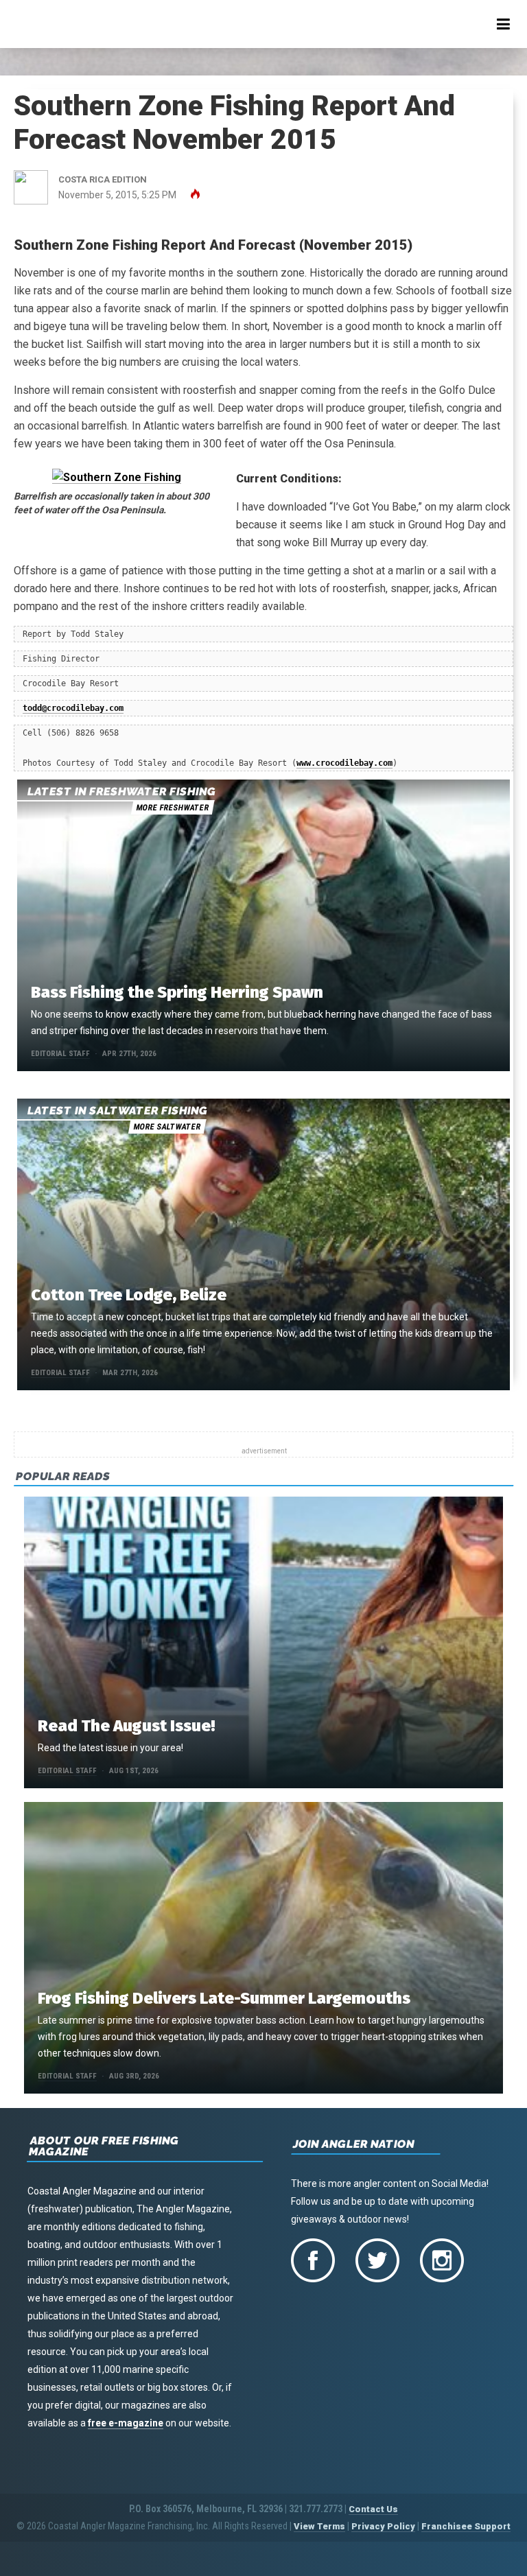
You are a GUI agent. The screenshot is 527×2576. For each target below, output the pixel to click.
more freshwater (172, 808)
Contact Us (373, 2509)
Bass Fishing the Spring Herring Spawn (177, 992)
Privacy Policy (383, 2526)
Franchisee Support (466, 2526)
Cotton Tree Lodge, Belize (129, 1295)
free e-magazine (126, 2423)
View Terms (319, 2526)
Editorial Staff (60, 1054)
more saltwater (167, 1127)
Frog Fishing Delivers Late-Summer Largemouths (224, 1998)
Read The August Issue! (126, 1726)
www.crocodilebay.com (344, 763)
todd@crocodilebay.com (73, 708)
